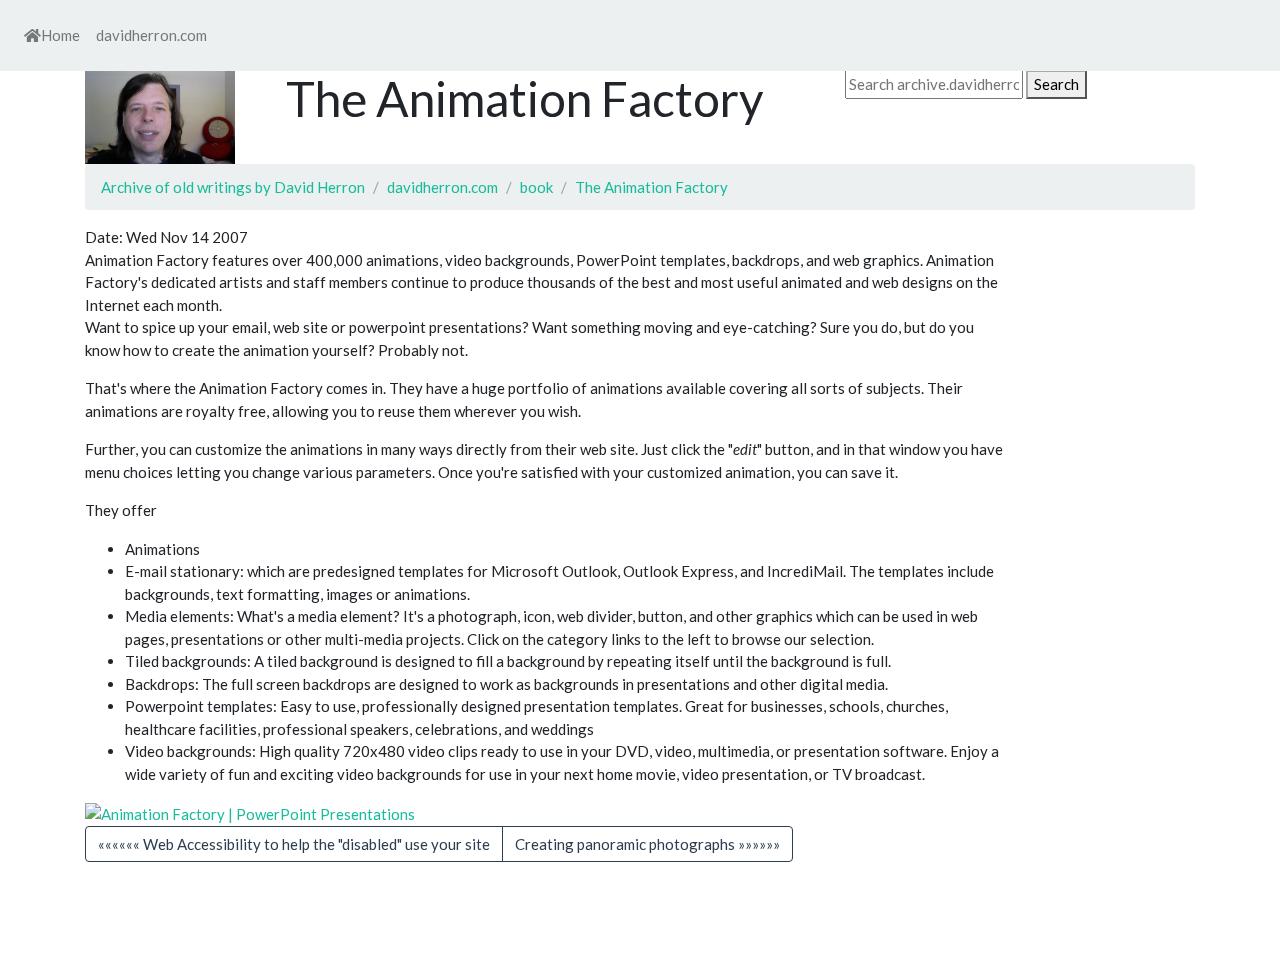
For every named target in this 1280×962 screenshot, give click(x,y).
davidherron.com (151, 35)
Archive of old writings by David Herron (233, 187)
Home (60, 35)
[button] (647, 844)
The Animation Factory (651, 187)
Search (1056, 84)
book (536, 187)
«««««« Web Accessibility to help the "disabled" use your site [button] (294, 844)
